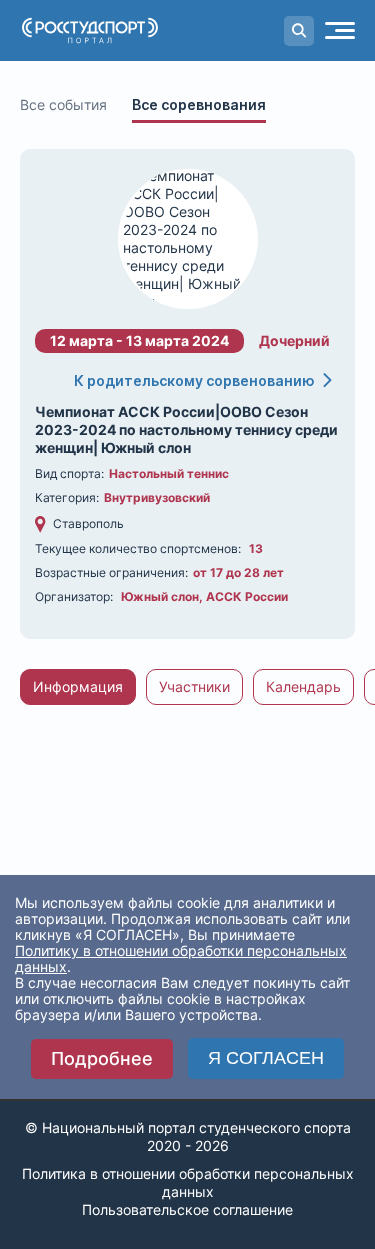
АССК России (247, 596)
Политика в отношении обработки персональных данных (188, 1182)
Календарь (303, 686)
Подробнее (102, 1058)
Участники (194, 686)
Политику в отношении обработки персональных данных (181, 958)
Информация (78, 686)
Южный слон (160, 596)
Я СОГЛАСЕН (266, 1058)
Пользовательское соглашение (187, 1209)
